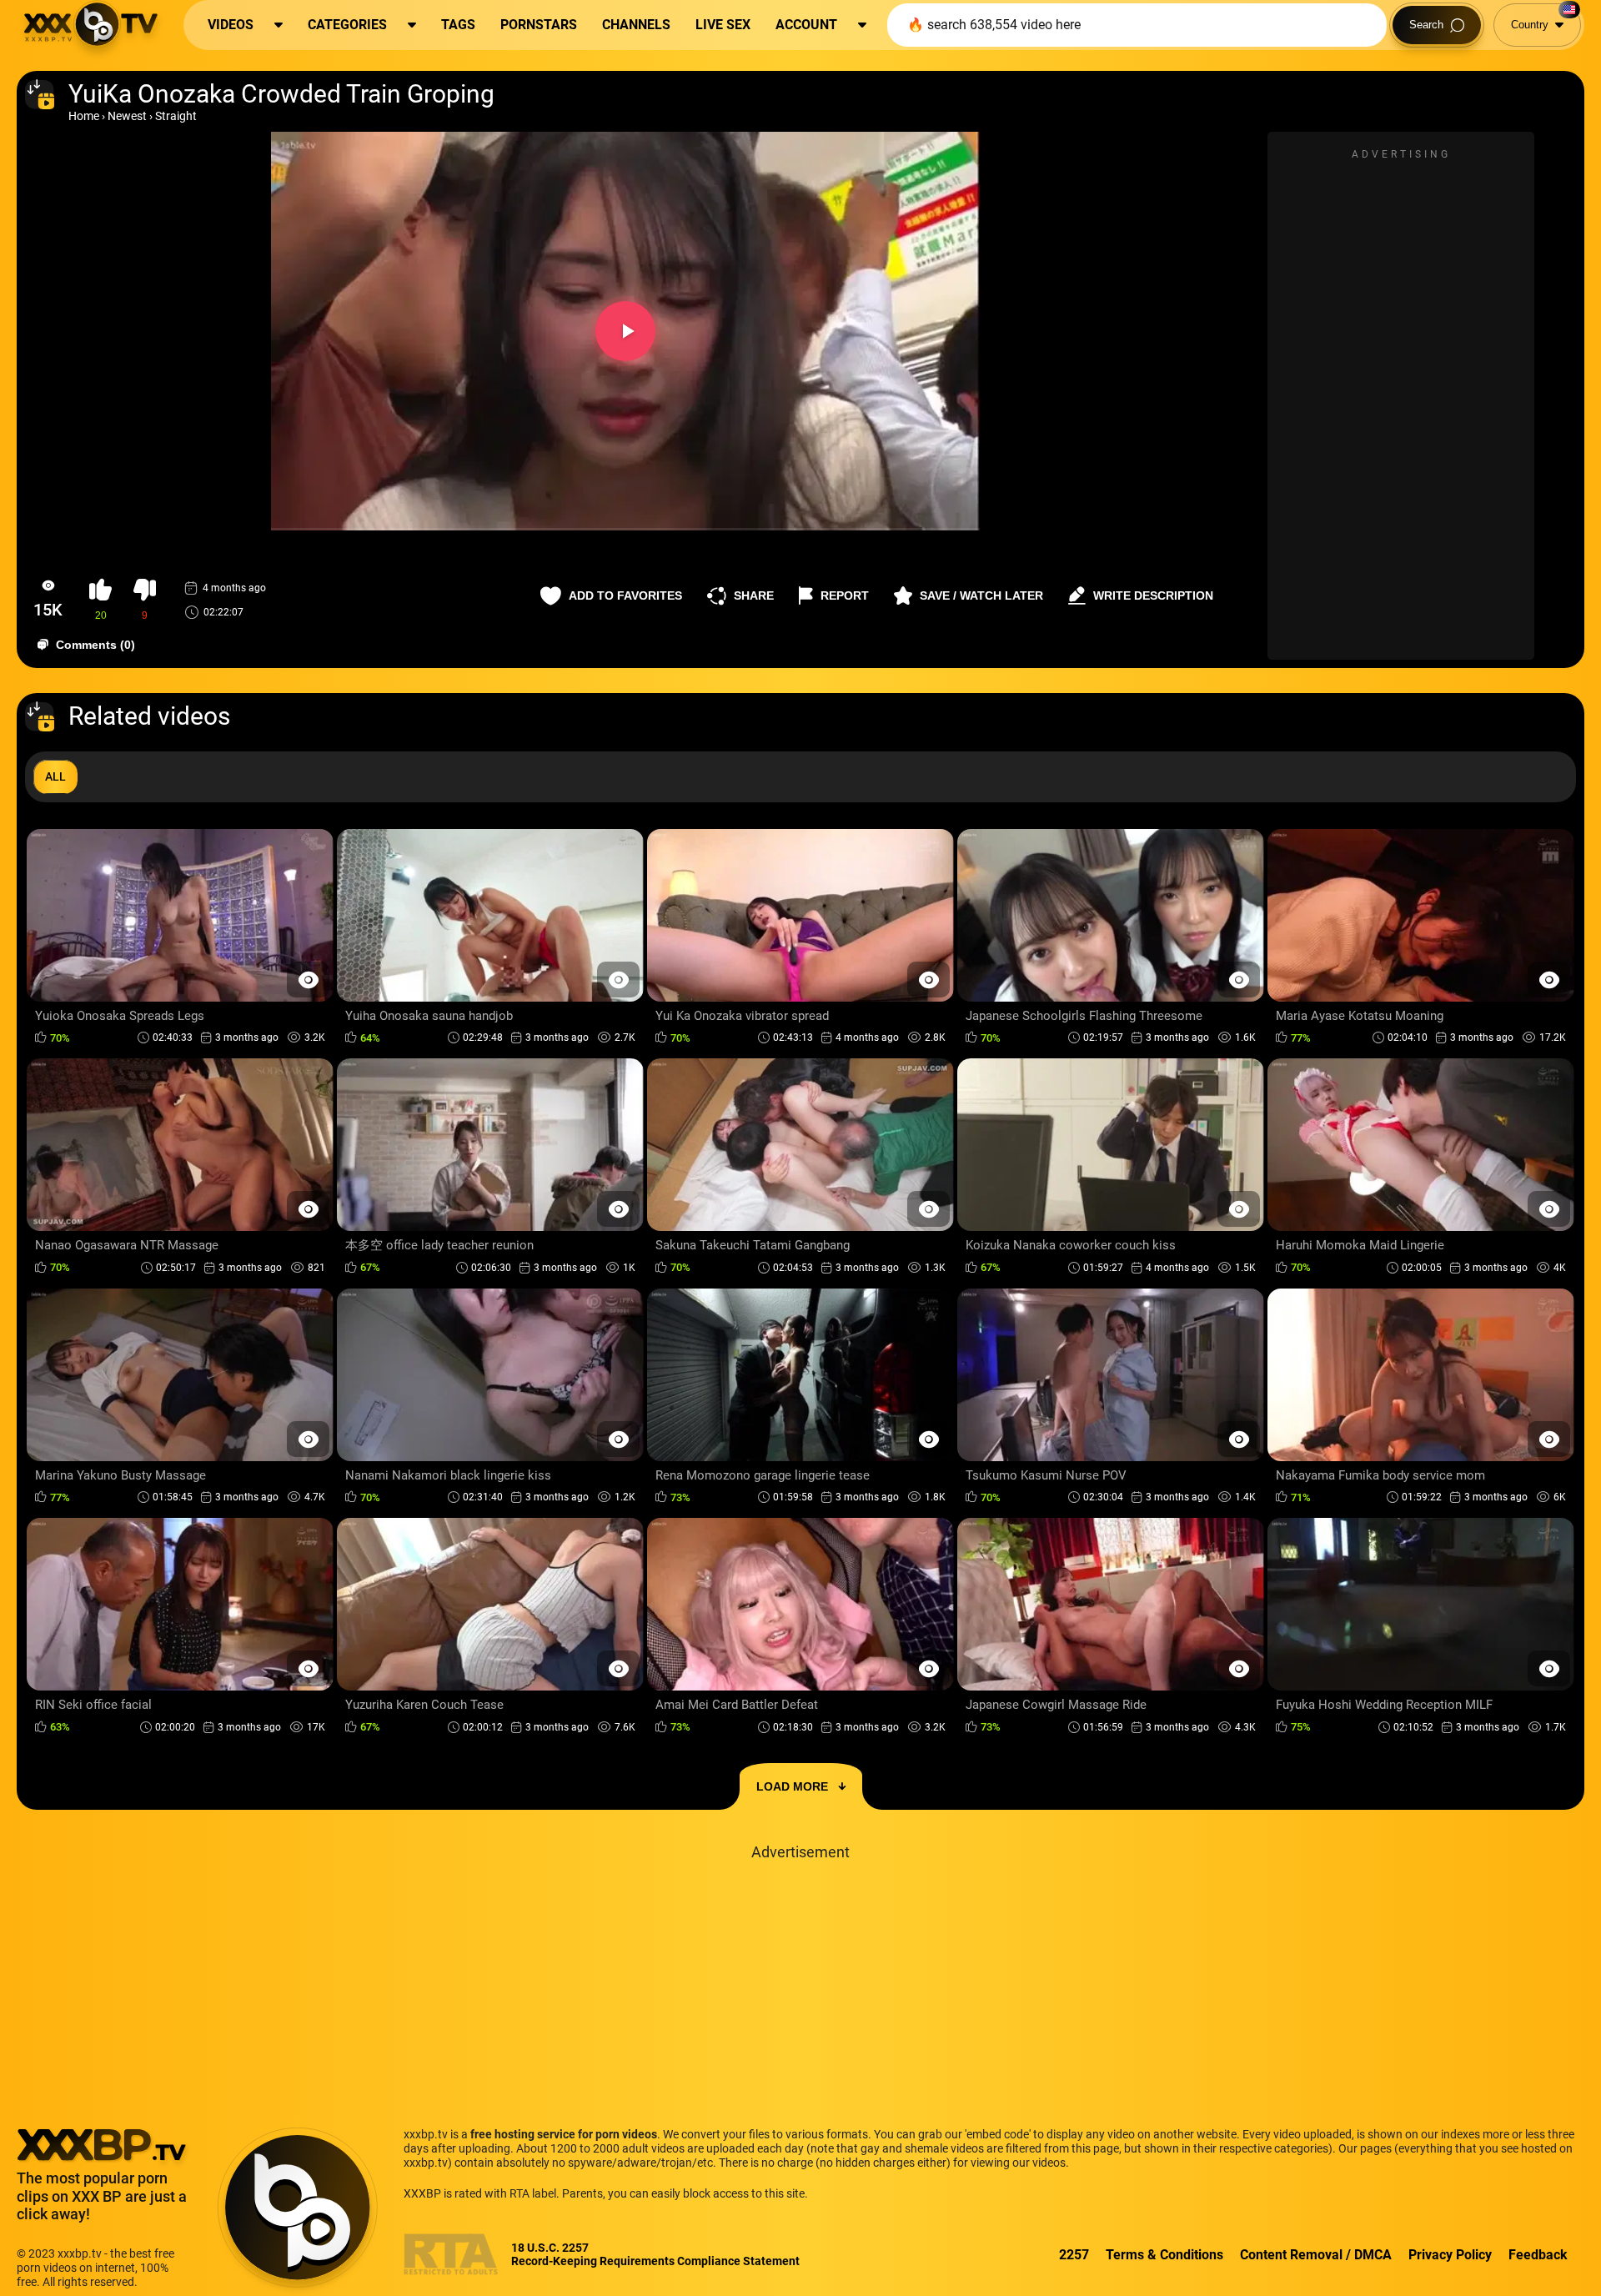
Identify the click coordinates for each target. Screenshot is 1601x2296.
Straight (176, 116)
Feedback (1538, 2255)
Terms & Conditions (1164, 2255)
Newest (127, 116)
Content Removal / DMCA (1316, 2255)
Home (84, 116)
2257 (1074, 2255)
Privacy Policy (1450, 2255)
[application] (625, 331)
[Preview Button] (308, 980)
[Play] (625, 331)
